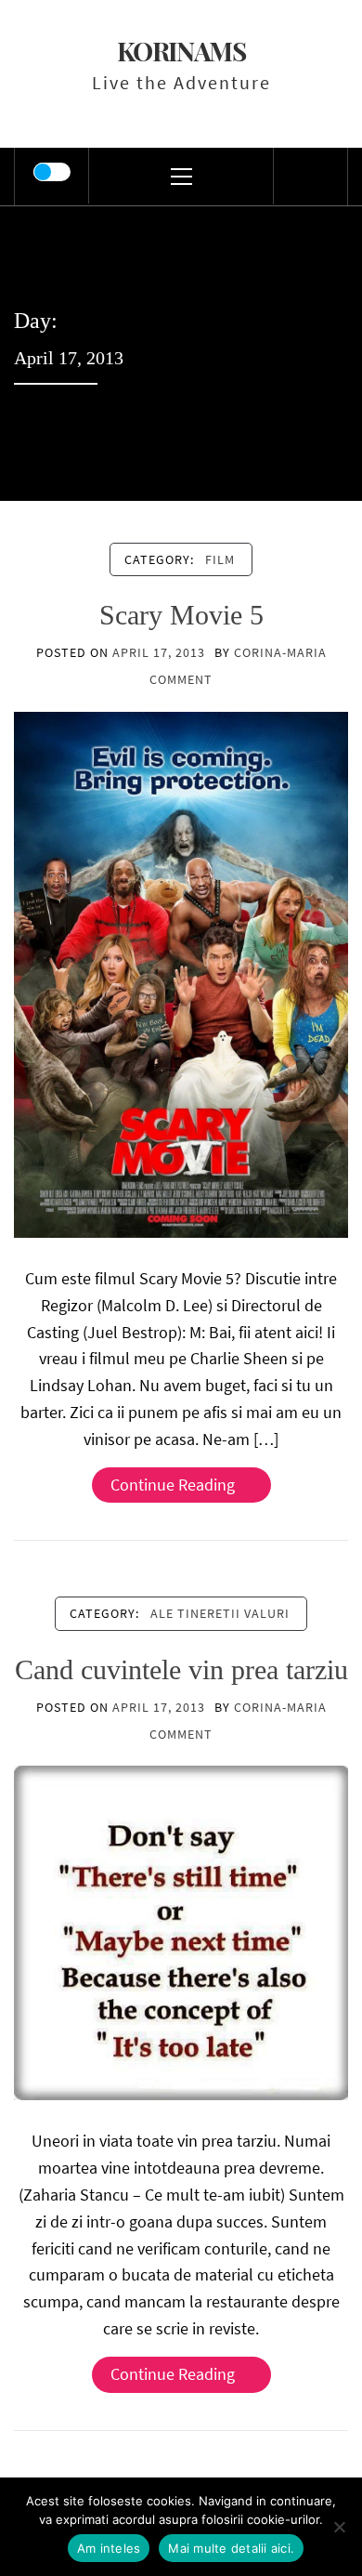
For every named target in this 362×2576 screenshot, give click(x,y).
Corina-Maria (280, 652)
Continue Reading (173, 1485)
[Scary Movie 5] (181, 973)
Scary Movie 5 (181, 615)
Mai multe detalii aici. (231, 2548)
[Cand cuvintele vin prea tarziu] (181, 1932)
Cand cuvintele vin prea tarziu (181, 1669)
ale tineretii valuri (220, 1613)
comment (181, 679)
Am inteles (109, 2548)
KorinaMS (181, 51)
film (220, 559)
